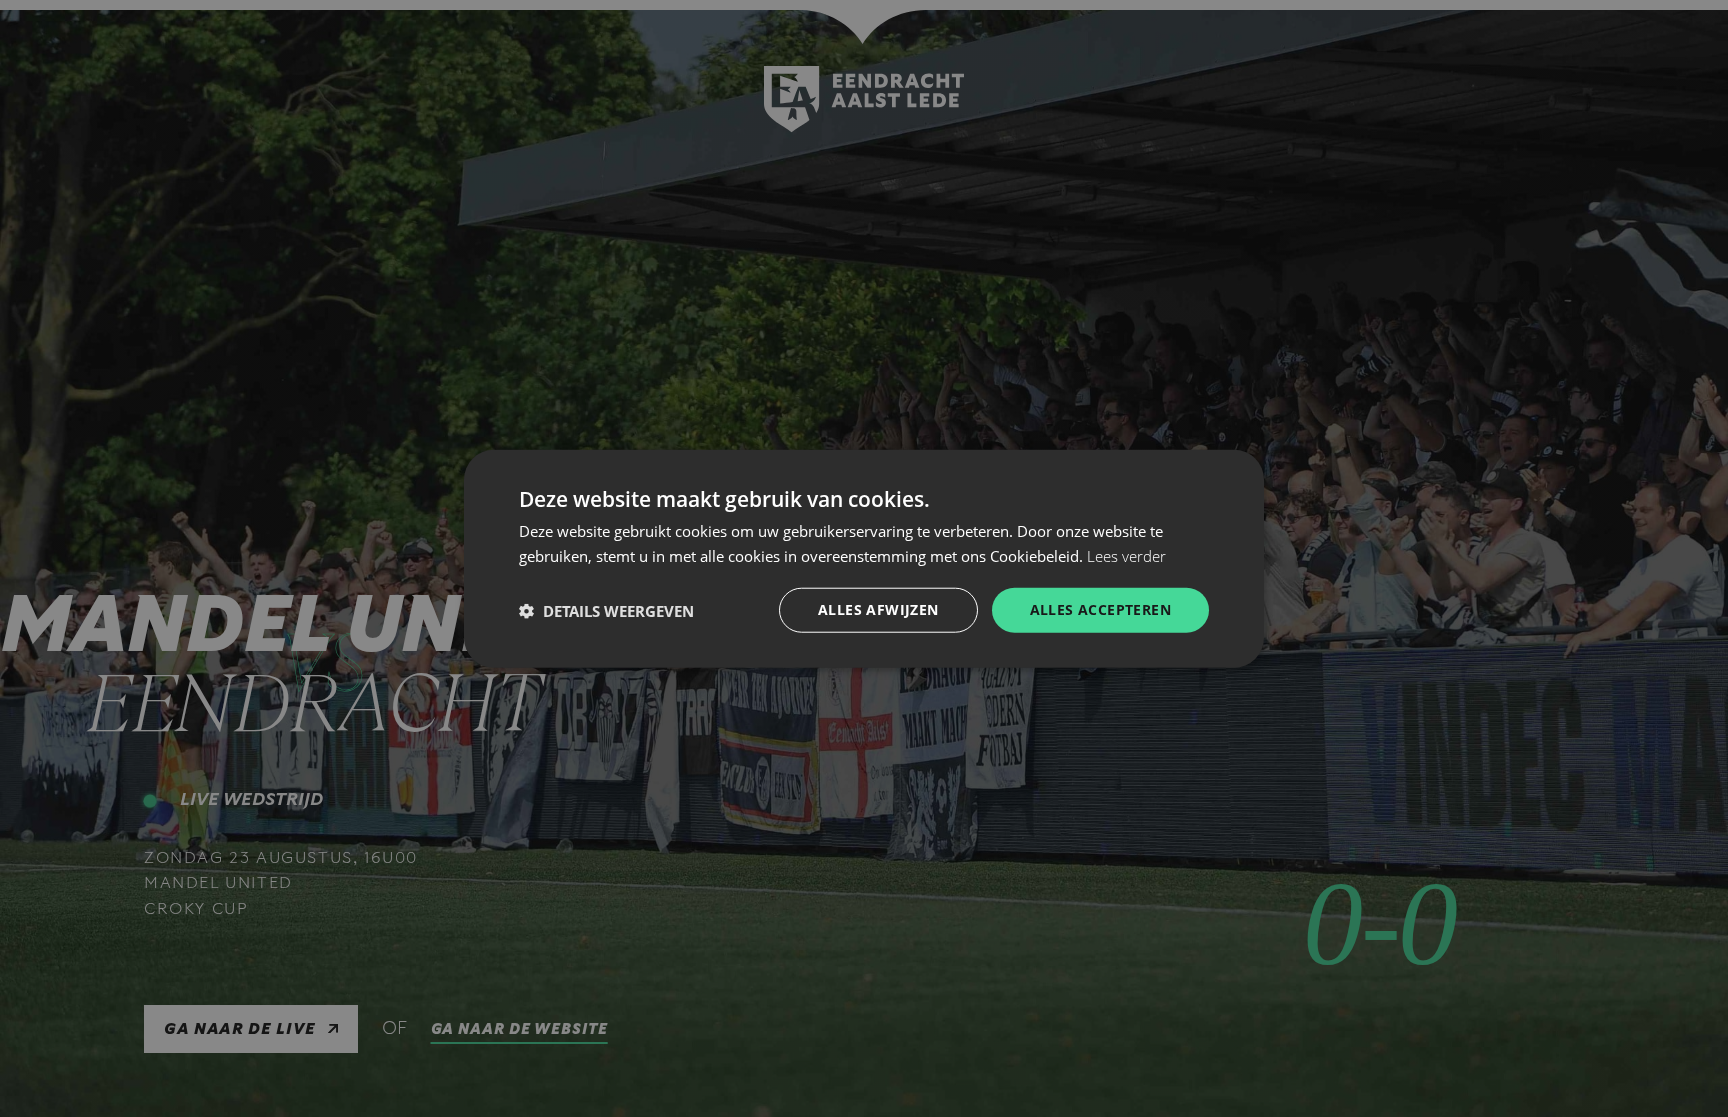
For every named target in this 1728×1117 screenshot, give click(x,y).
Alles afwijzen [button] (878, 609)
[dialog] (864, 558)
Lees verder (1126, 555)
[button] (606, 610)
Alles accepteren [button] (1100, 609)
